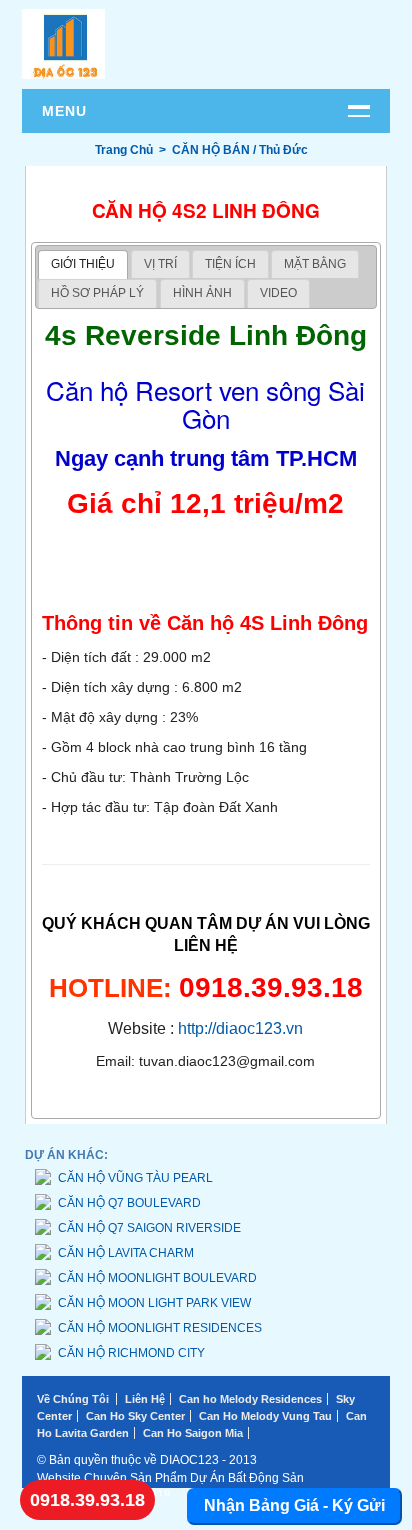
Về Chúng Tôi (73, 1399)
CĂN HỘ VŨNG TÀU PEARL (135, 1178)
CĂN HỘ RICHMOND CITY (131, 1353)
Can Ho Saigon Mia (193, 1433)
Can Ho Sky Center (135, 1416)
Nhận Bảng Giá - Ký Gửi (294, 1505)
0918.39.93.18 (87, 1500)
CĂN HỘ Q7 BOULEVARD (129, 1203)
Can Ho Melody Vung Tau (265, 1416)
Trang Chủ (124, 150)
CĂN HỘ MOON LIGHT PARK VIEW (154, 1303)
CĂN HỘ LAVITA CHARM (126, 1253)
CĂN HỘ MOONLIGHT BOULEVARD (157, 1278)
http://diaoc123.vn (240, 1028)
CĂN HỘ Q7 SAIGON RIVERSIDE (149, 1228)
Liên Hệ (145, 1399)
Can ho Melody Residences (250, 1399)
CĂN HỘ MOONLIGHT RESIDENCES (160, 1328)
